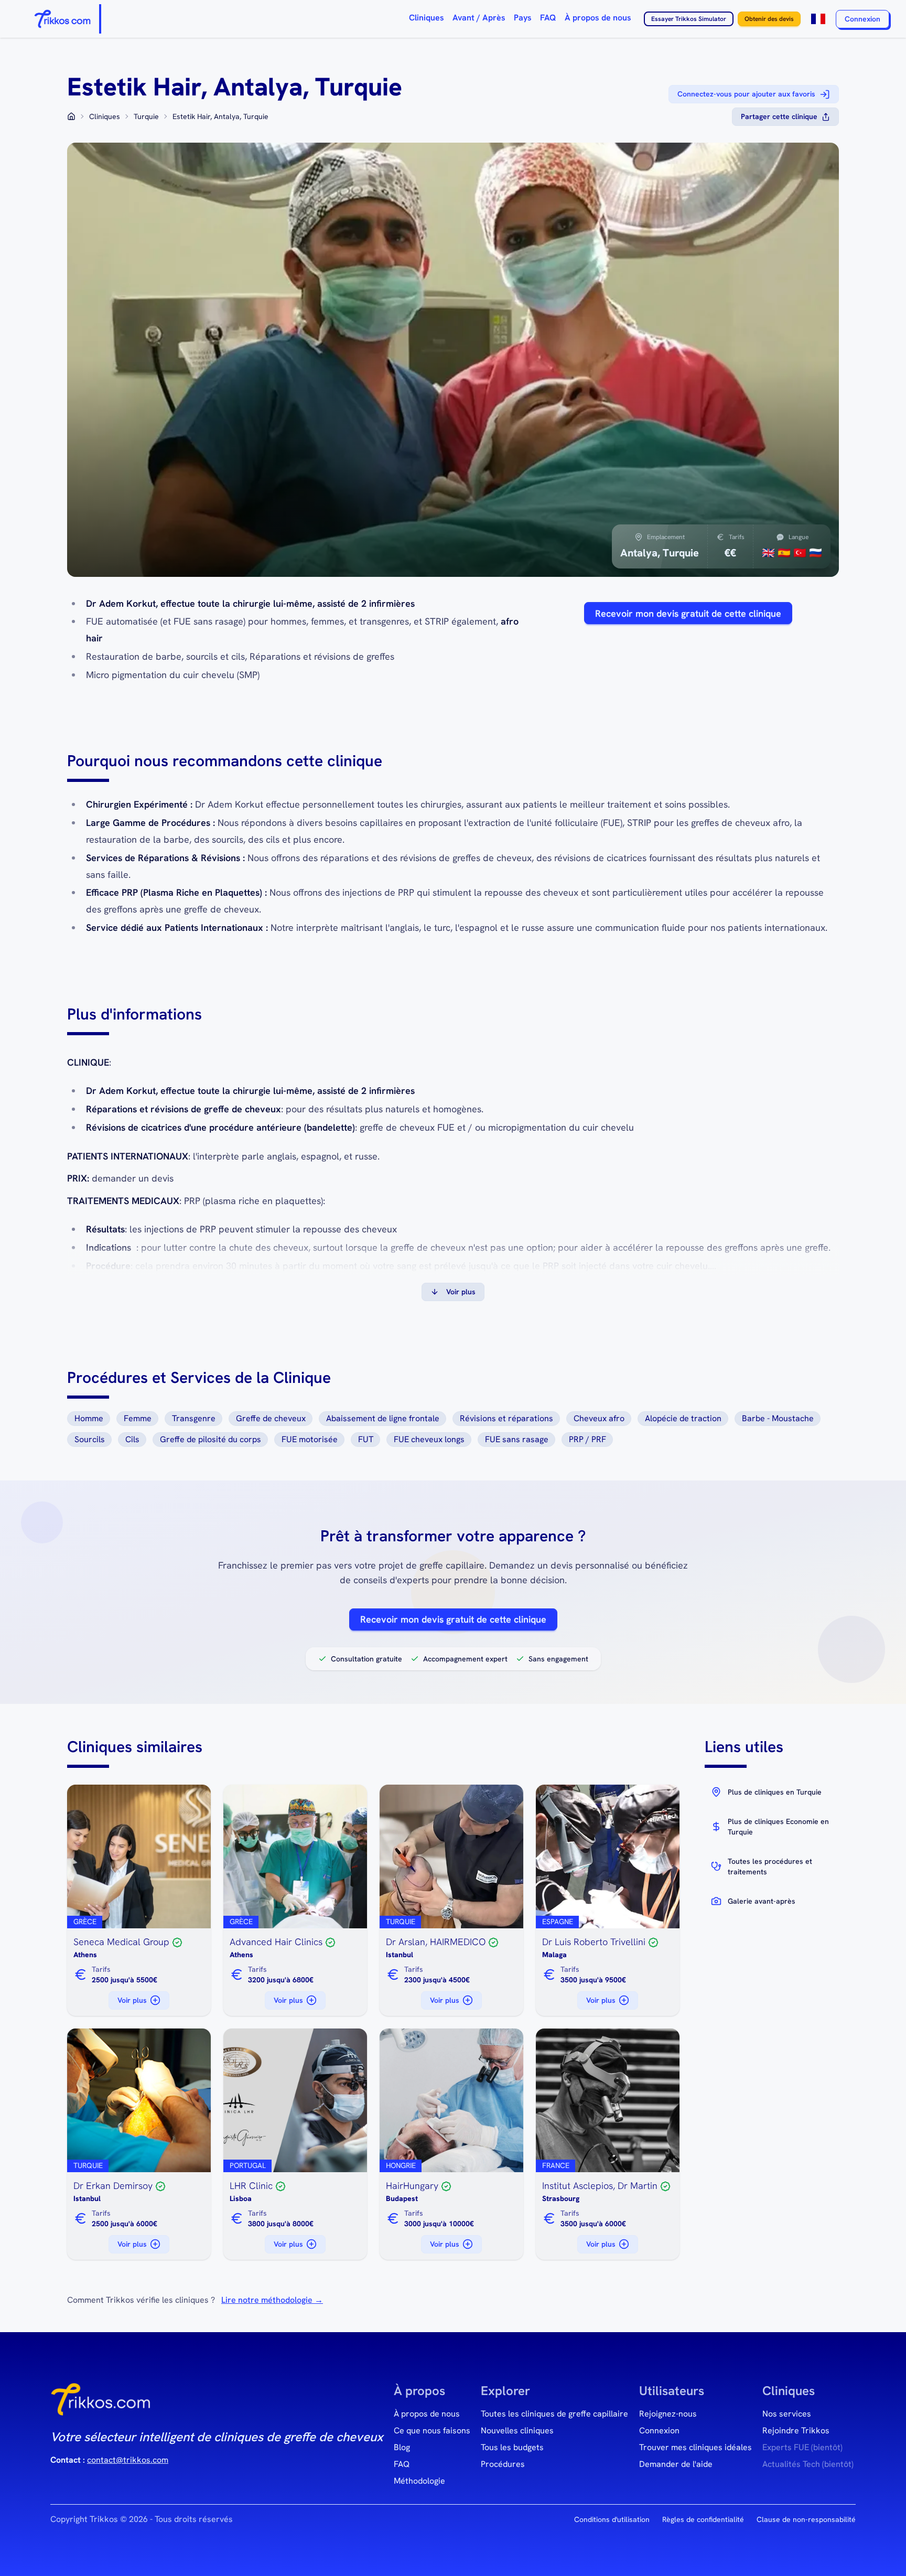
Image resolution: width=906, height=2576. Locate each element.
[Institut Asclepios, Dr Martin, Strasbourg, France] (608, 2100)
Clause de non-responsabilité (806, 2519)
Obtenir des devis (769, 19)
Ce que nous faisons (432, 2430)
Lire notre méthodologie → (272, 2300)
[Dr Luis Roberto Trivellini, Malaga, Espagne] (608, 1856)
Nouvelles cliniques (517, 2430)
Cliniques (427, 18)
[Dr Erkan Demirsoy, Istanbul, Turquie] (139, 2100)
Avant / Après (479, 18)
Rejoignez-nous (668, 2414)
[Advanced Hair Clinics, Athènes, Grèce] (295, 1856)
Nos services (787, 2414)
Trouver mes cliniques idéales (695, 2447)
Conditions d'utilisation (612, 2519)
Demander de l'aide (676, 2464)
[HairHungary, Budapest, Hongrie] (451, 2100)
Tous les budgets (512, 2447)
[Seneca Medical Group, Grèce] (139, 1856)
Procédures (503, 2464)
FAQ (548, 18)
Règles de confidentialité (703, 2519)
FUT (366, 1439)
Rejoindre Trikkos (796, 2430)
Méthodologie (419, 2481)
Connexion (862, 19)
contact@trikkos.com (128, 2460)
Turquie (146, 116)
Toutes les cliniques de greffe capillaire (554, 2414)
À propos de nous (598, 18)
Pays (523, 18)
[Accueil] (63, 19)
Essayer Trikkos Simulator (689, 19)
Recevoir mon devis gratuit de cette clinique (688, 613)
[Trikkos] (101, 2403)
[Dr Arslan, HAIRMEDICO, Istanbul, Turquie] (451, 1856)
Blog (402, 2447)
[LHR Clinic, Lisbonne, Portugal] (295, 2100)
